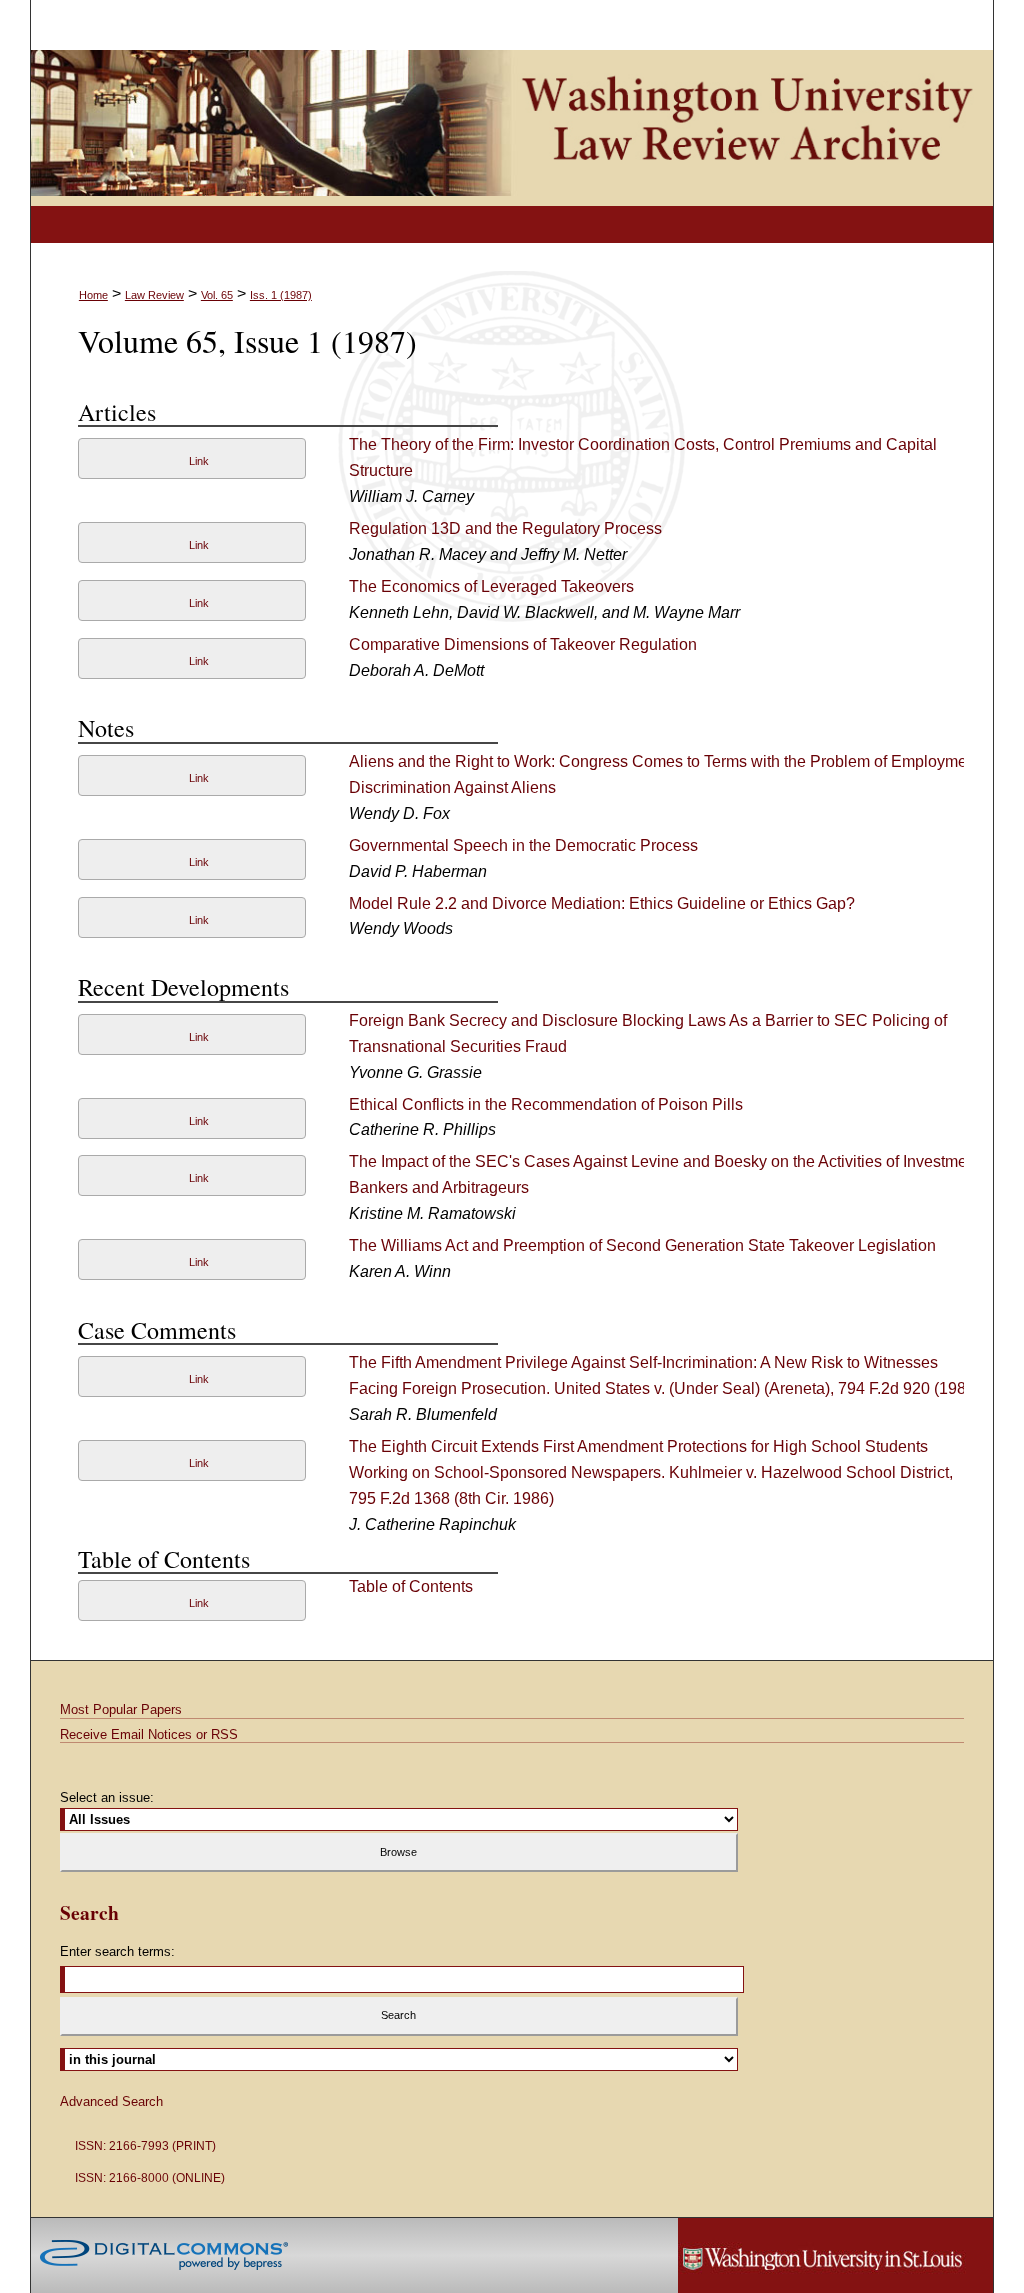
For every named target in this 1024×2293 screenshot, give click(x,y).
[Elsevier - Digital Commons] (164, 2255)
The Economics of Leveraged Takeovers (491, 586)
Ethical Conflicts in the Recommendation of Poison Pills (546, 1104)
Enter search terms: (117, 1951)
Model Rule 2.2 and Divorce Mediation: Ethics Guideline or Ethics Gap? (602, 903)
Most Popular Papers (121, 1709)
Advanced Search (111, 2101)
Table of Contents (411, 1586)
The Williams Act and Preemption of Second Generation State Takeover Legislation (642, 1245)
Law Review (154, 295)
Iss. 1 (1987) (281, 295)
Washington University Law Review (512, 128)
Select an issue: (107, 1797)
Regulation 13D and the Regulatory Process (505, 528)
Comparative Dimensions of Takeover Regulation (523, 644)
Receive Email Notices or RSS (149, 1734)
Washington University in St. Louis (835, 2255)
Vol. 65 (217, 295)
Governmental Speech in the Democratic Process (523, 845)
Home (93, 295)
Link (199, 461)
